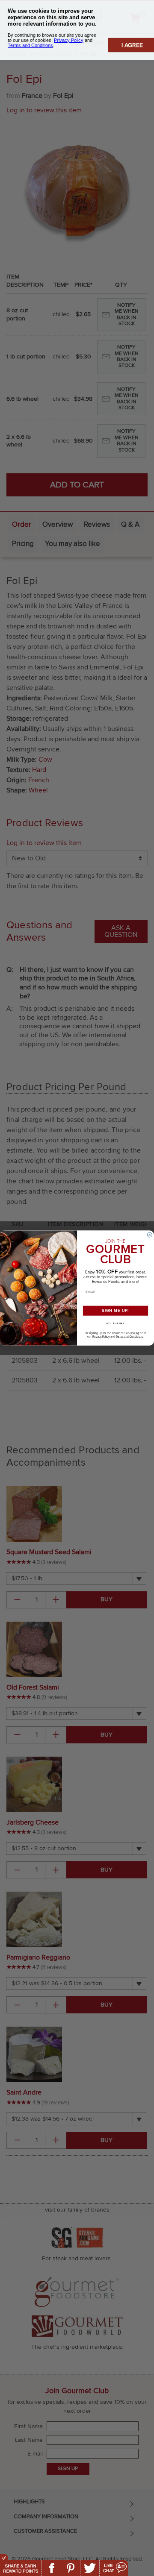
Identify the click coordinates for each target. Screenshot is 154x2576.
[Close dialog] (150, 1235)
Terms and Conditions (130, 1337)
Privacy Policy (101, 1337)
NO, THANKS (115, 1323)
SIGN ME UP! (115, 1311)
